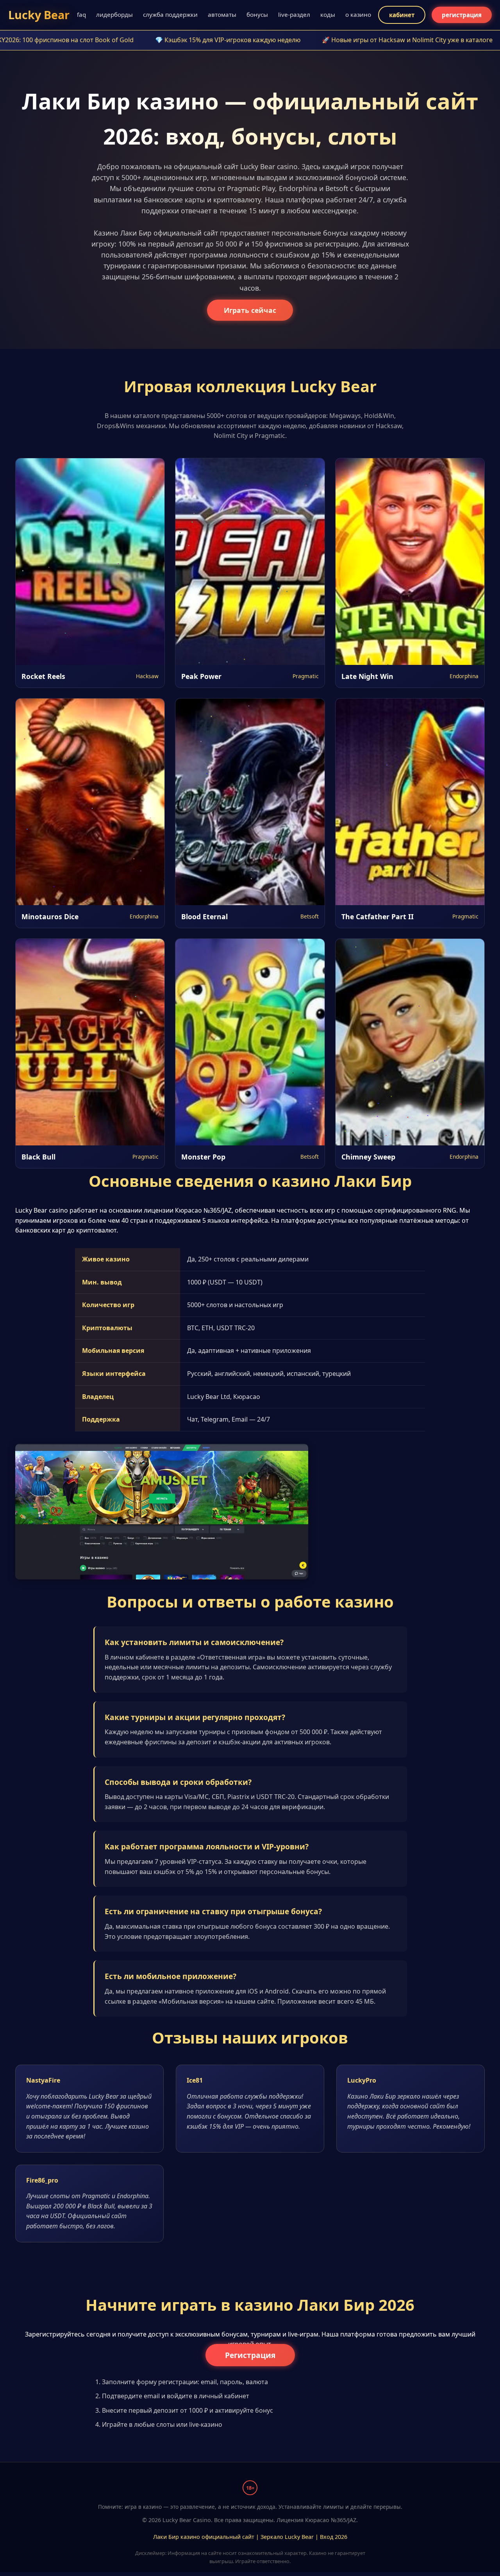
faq (81, 14)
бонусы (257, 14)
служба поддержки (170, 14)
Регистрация (250, 2355)
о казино (358, 14)
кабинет (402, 15)
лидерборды (114, 14)
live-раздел (294, 14)
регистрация (462, 15)
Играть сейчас (250, 310)
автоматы (222, 14)
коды (328, 14)
